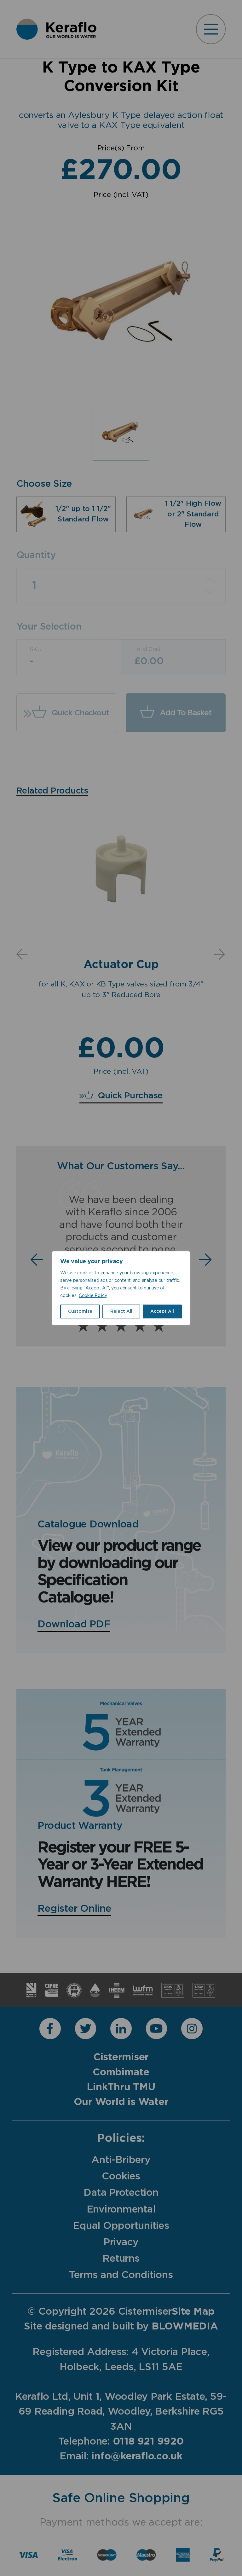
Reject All (121, 1311)
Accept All (162, 1311)
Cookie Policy (93, 1296)
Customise (80, 1311)
